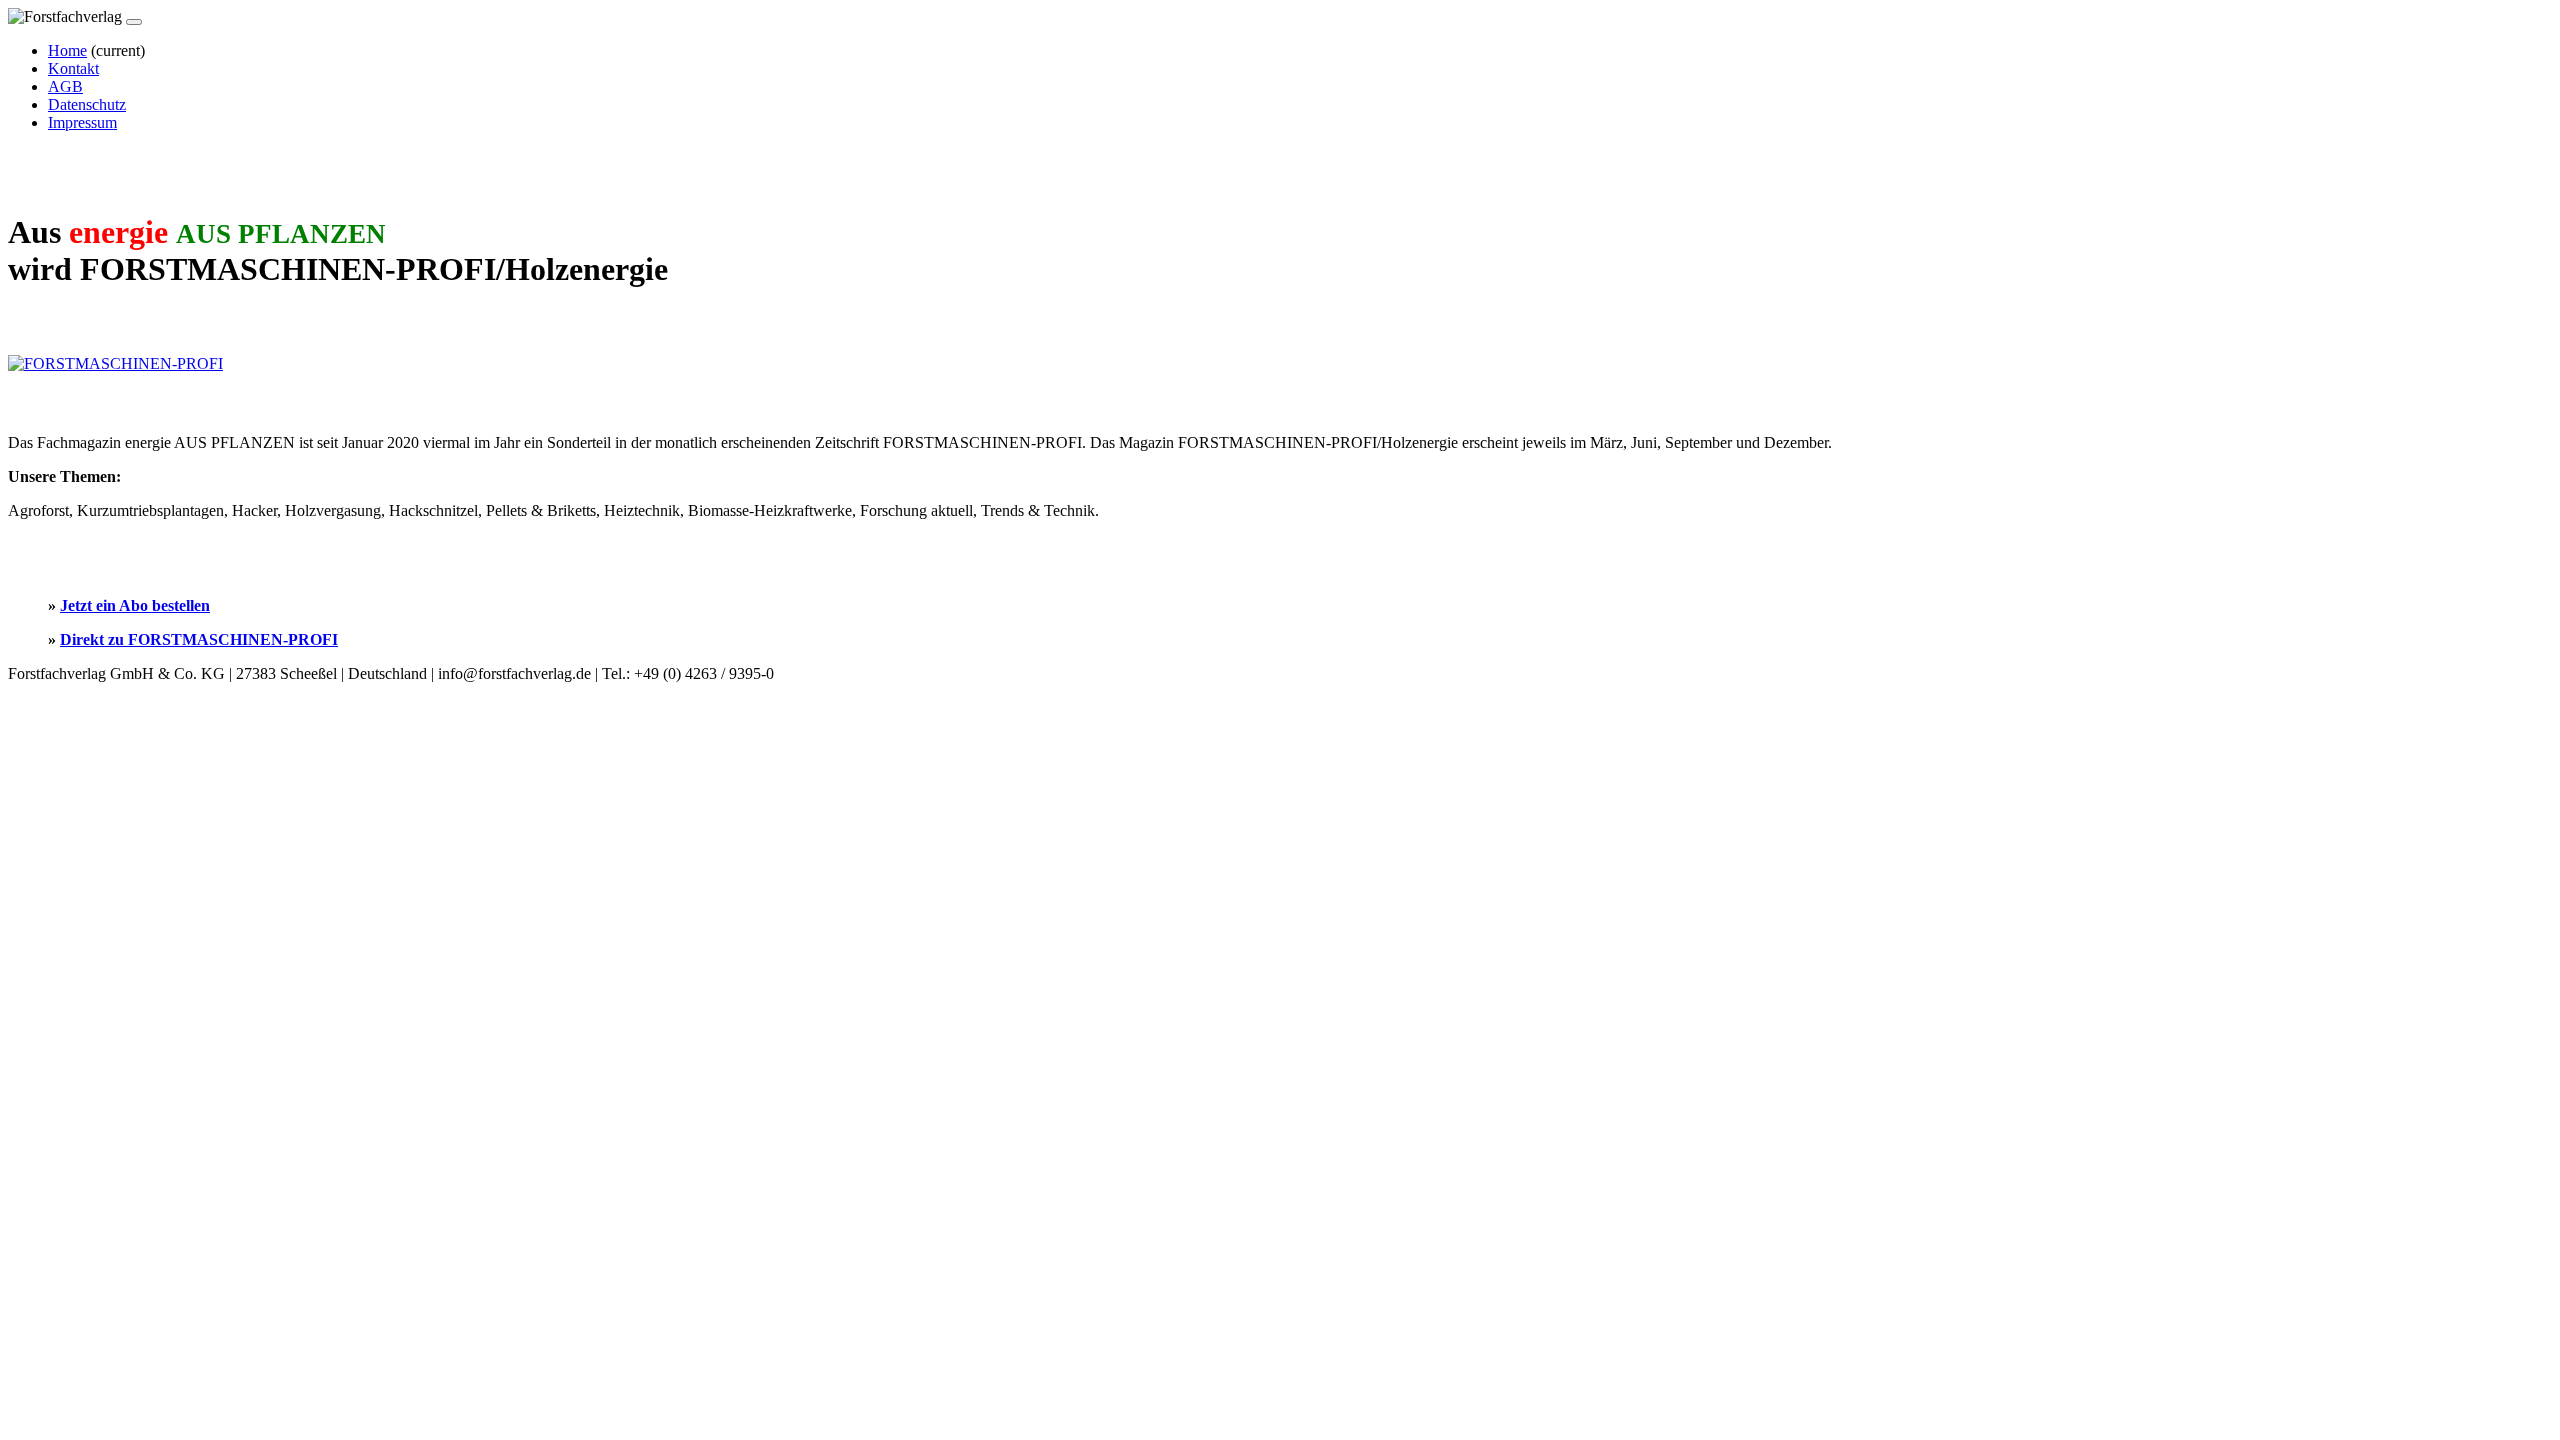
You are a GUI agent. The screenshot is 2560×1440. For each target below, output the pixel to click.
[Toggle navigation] (134, 22)
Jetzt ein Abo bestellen (135, 605)
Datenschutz (87, 104)
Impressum (82, 122)
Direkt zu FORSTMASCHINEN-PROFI (199, 639)
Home (67, 50)
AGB (65, 86)
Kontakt (73, 68)
